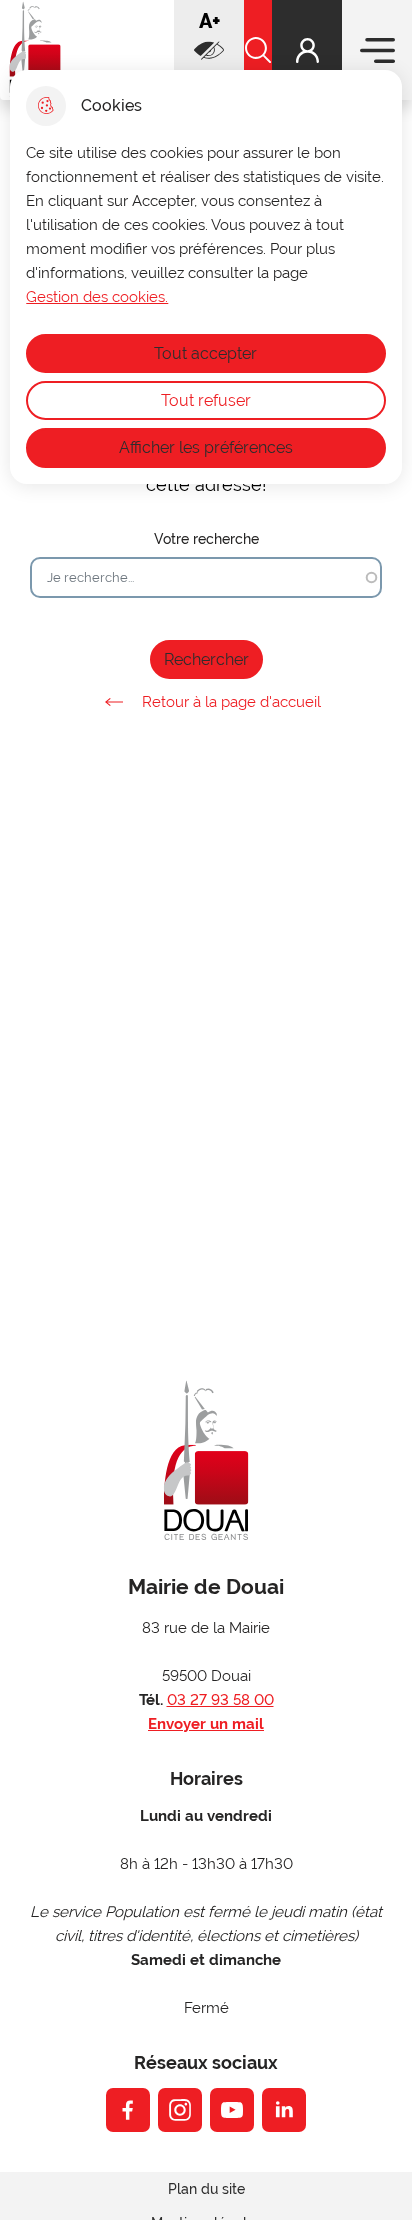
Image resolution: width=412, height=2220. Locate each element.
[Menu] (377, 50)
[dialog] (205, 277)
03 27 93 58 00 (220, 1700)
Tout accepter (205, 353)
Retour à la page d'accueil (231, 702)
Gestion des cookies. (97, 297)
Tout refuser (206, 400)
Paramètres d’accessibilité (209, 50)
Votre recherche (206, 538)
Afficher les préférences (206, 447)
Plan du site (206, 2189)
